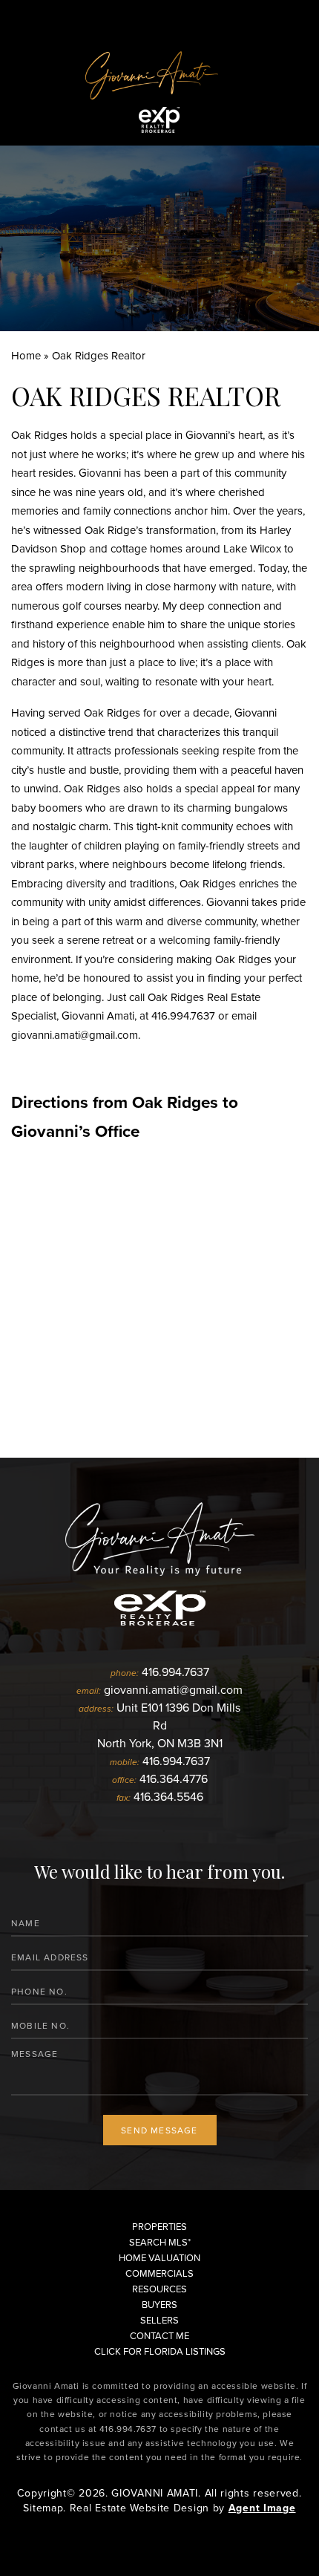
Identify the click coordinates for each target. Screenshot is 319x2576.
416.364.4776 (174, 1778)
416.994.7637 (183, 1015)
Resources (159, 2289)
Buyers (159, 2304)
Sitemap (43, 2508)
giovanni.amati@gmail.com (75, 1035)
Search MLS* (160, 2242)
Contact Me (159, 2335)
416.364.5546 (168, 1796)
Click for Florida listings (160, 2351)
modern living (99, 586)
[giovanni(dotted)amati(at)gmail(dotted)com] (283, 19)
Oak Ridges (39, 435)
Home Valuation (159, 2257)
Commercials (159, 2273)
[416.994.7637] (159, 19)
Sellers (159, 2320)
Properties (159, 2226)
